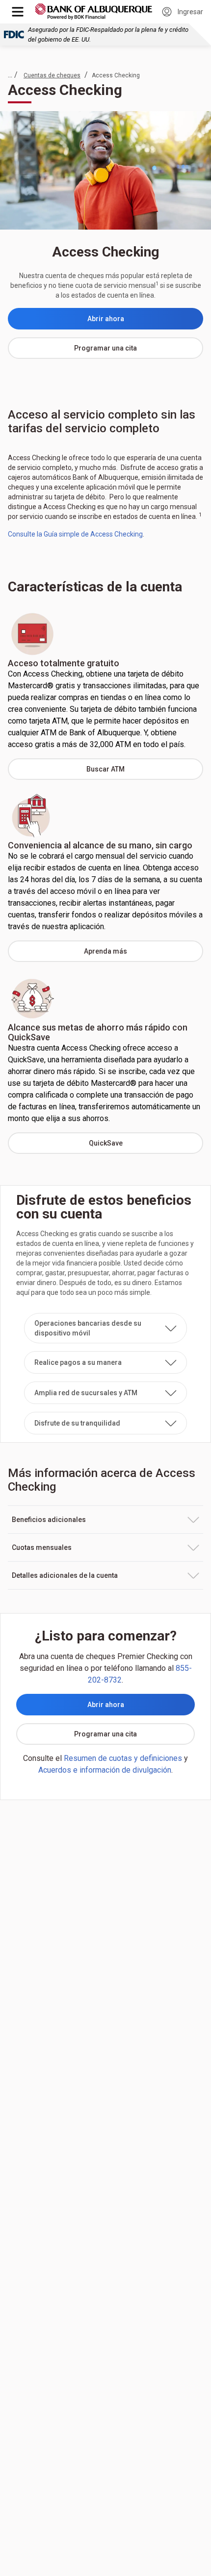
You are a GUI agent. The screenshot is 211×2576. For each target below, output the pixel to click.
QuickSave (146, 1146)
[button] (105, 1328)
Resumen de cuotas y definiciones (123, 1758)
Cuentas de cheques (52, 75)
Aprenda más (144, 954)
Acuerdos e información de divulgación (105, 1770)
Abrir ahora (145, 321)
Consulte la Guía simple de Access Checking (75, 534)
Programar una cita (139, 351)
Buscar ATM (145, 772)
